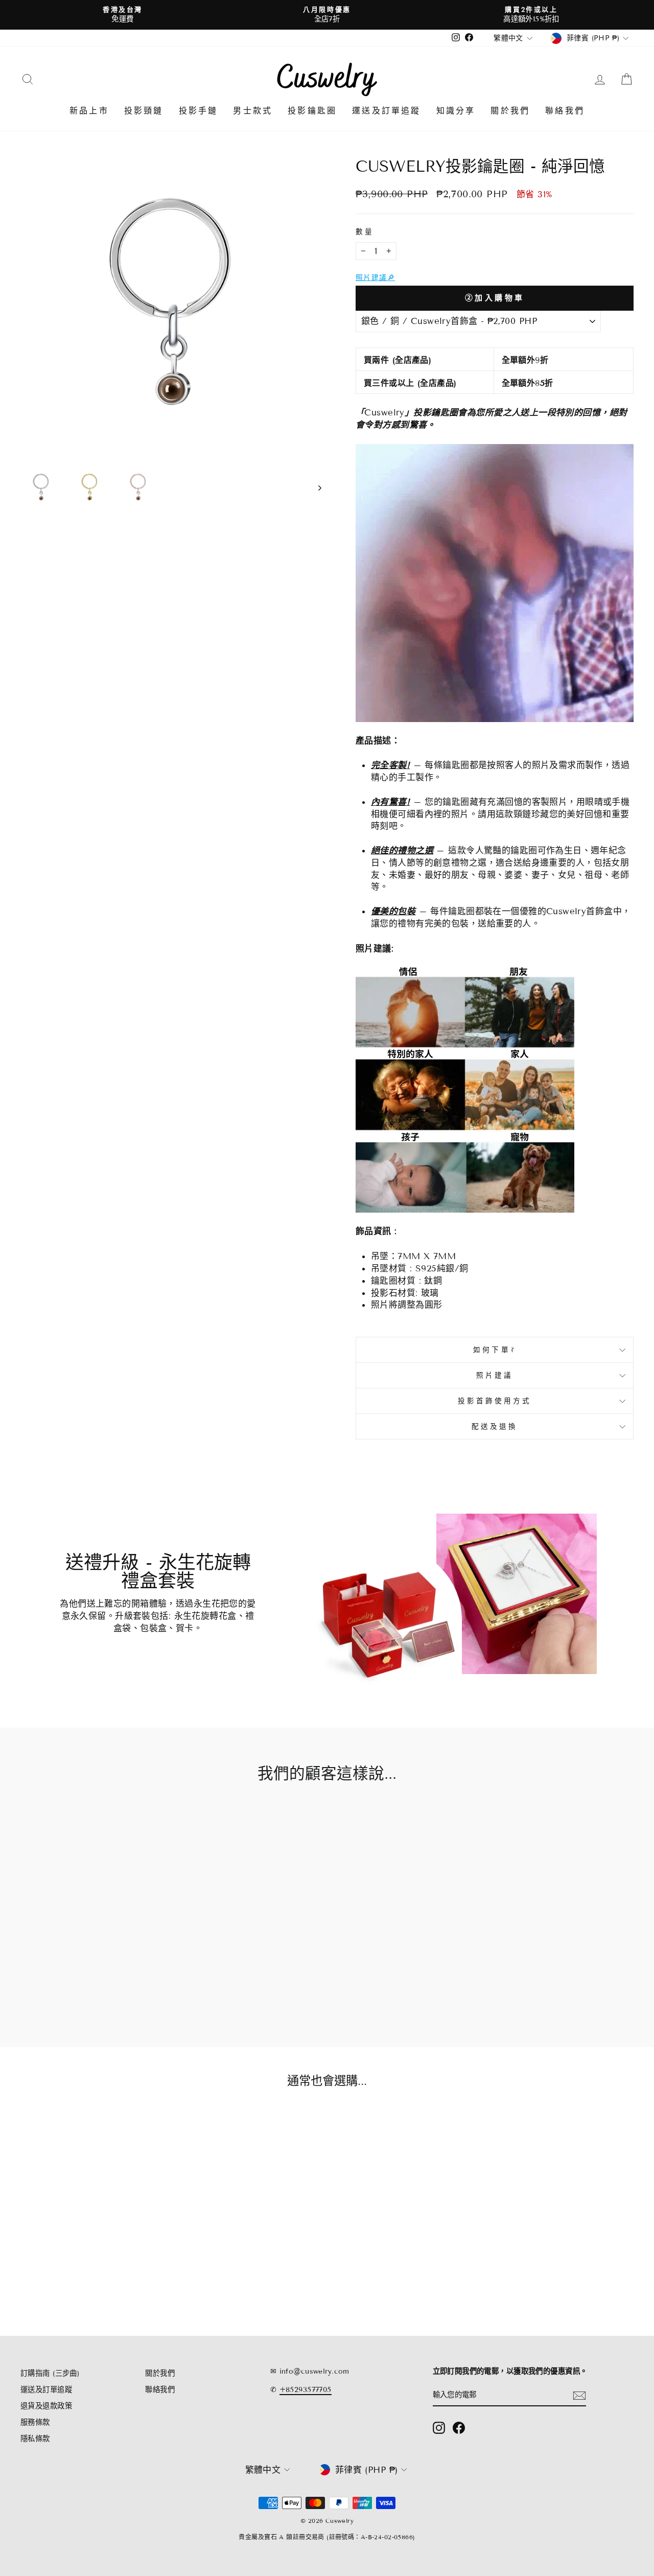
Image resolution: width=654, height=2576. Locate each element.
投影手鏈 (198, 111)
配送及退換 (495, 1426)
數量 (365, 232)
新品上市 (89, 111)
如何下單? (494, 1350)
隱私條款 (35, 2439)
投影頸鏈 (144, 111)
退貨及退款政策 (46, 2406)
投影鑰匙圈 (312, 111)
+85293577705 (306, 2390)
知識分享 (456, 111)
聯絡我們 (565, 111)
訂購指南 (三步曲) (50, 2373)
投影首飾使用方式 (495, 1401)
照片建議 (495, 1375)
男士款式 (253, 111)
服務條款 (35, 2422)
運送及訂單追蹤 (386, 111)
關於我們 (510, 111)
